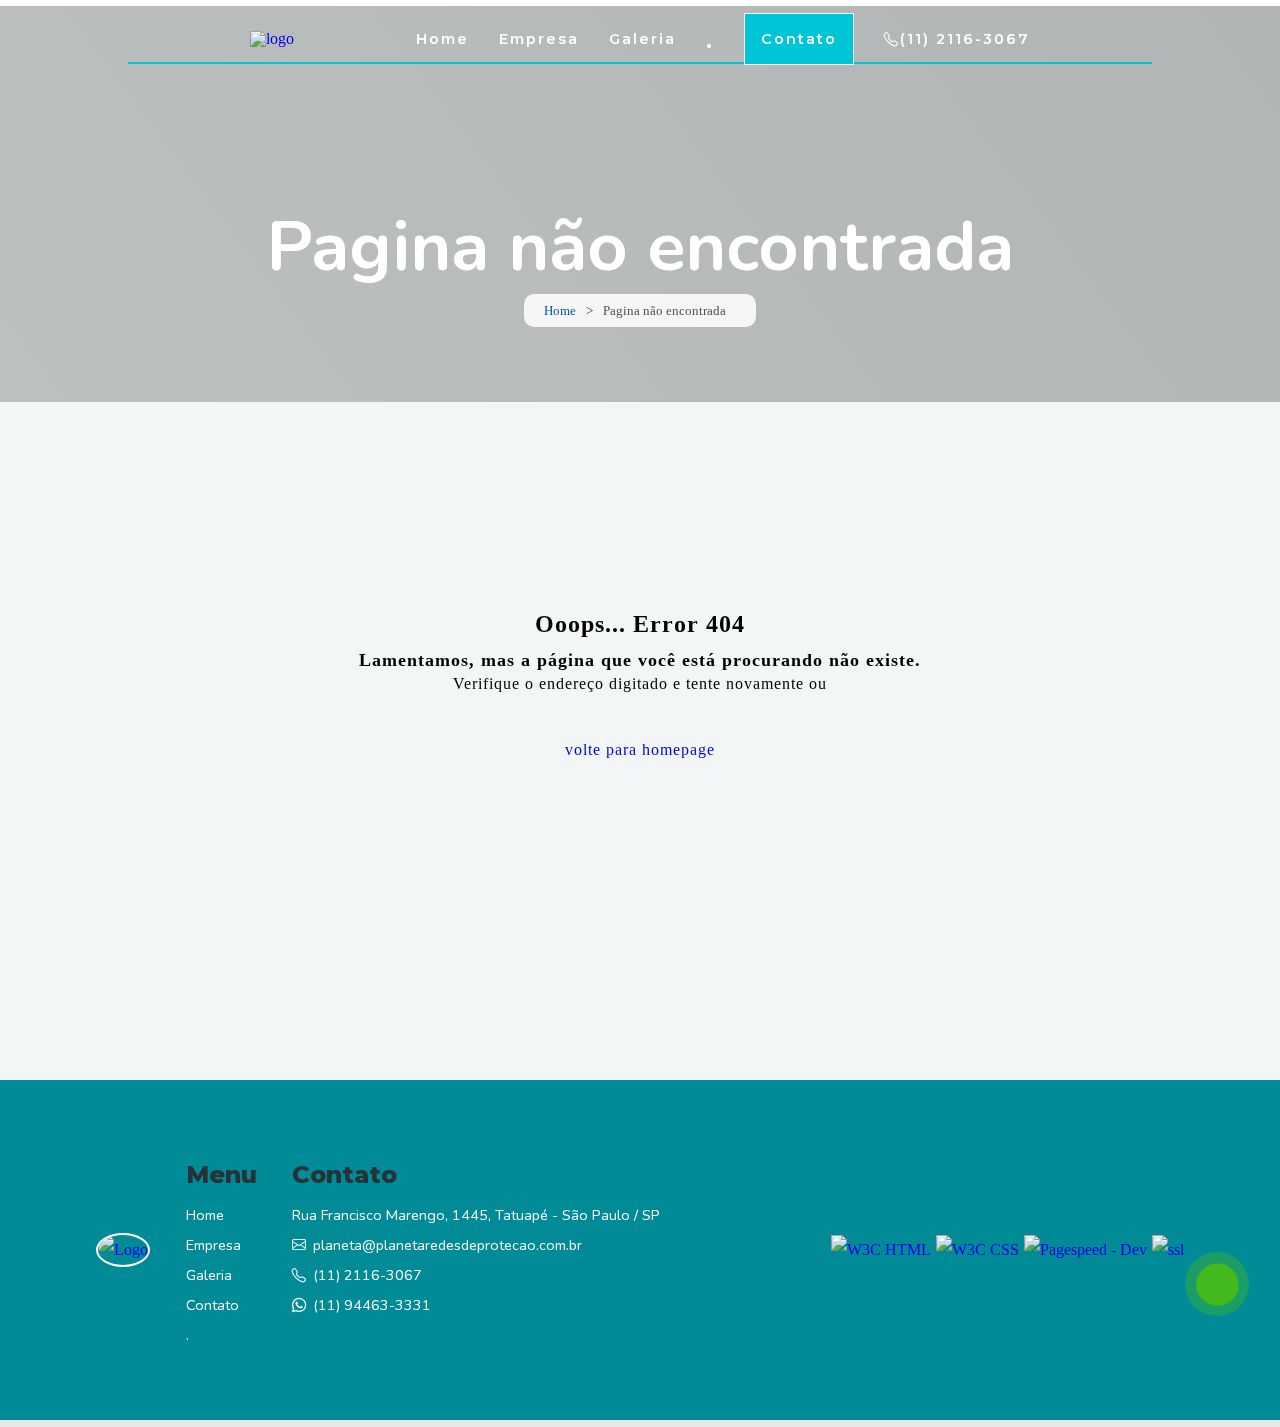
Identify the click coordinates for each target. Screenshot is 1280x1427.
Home (442, 39)
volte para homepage (640, 749)
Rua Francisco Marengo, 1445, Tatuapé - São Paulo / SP (476, 1215)
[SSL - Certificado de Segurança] (1168, 1250)
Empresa (539, 39)
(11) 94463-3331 (372, 1305)
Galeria (642, 39)
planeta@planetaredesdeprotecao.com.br (447, 1245)
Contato (799, 39)
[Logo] (123, 1250)
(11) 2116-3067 (965, 39)
